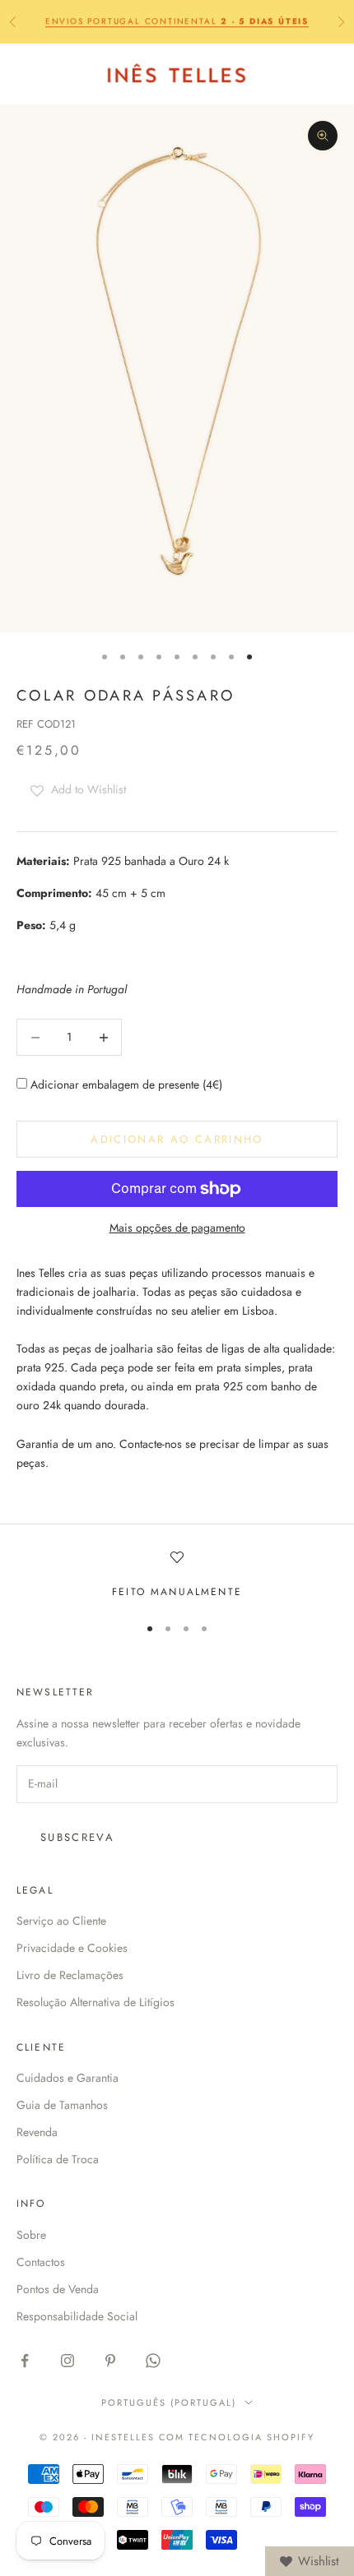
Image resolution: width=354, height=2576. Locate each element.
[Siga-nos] (25, 2361)
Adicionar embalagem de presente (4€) (125, 1085)
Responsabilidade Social (77, 2316)
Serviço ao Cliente (61, 1921)
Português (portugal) (169, 2403)
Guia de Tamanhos (62, 2105)
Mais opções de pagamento (177, 1228)
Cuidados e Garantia (68, 2078)
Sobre (31, 2235)
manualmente (196, 1592)
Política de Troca (58, 2159)
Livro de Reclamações (70, 1975)
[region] (177, 1575)
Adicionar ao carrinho (177, 1139)
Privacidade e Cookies (72, 1948)
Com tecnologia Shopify (237, 2437)
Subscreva (77, 1837)
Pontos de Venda (58, 2289)
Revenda (37, 2132)
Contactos (41, 2262)
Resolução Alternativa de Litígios (95, 2002)
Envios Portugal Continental (177, 21)
